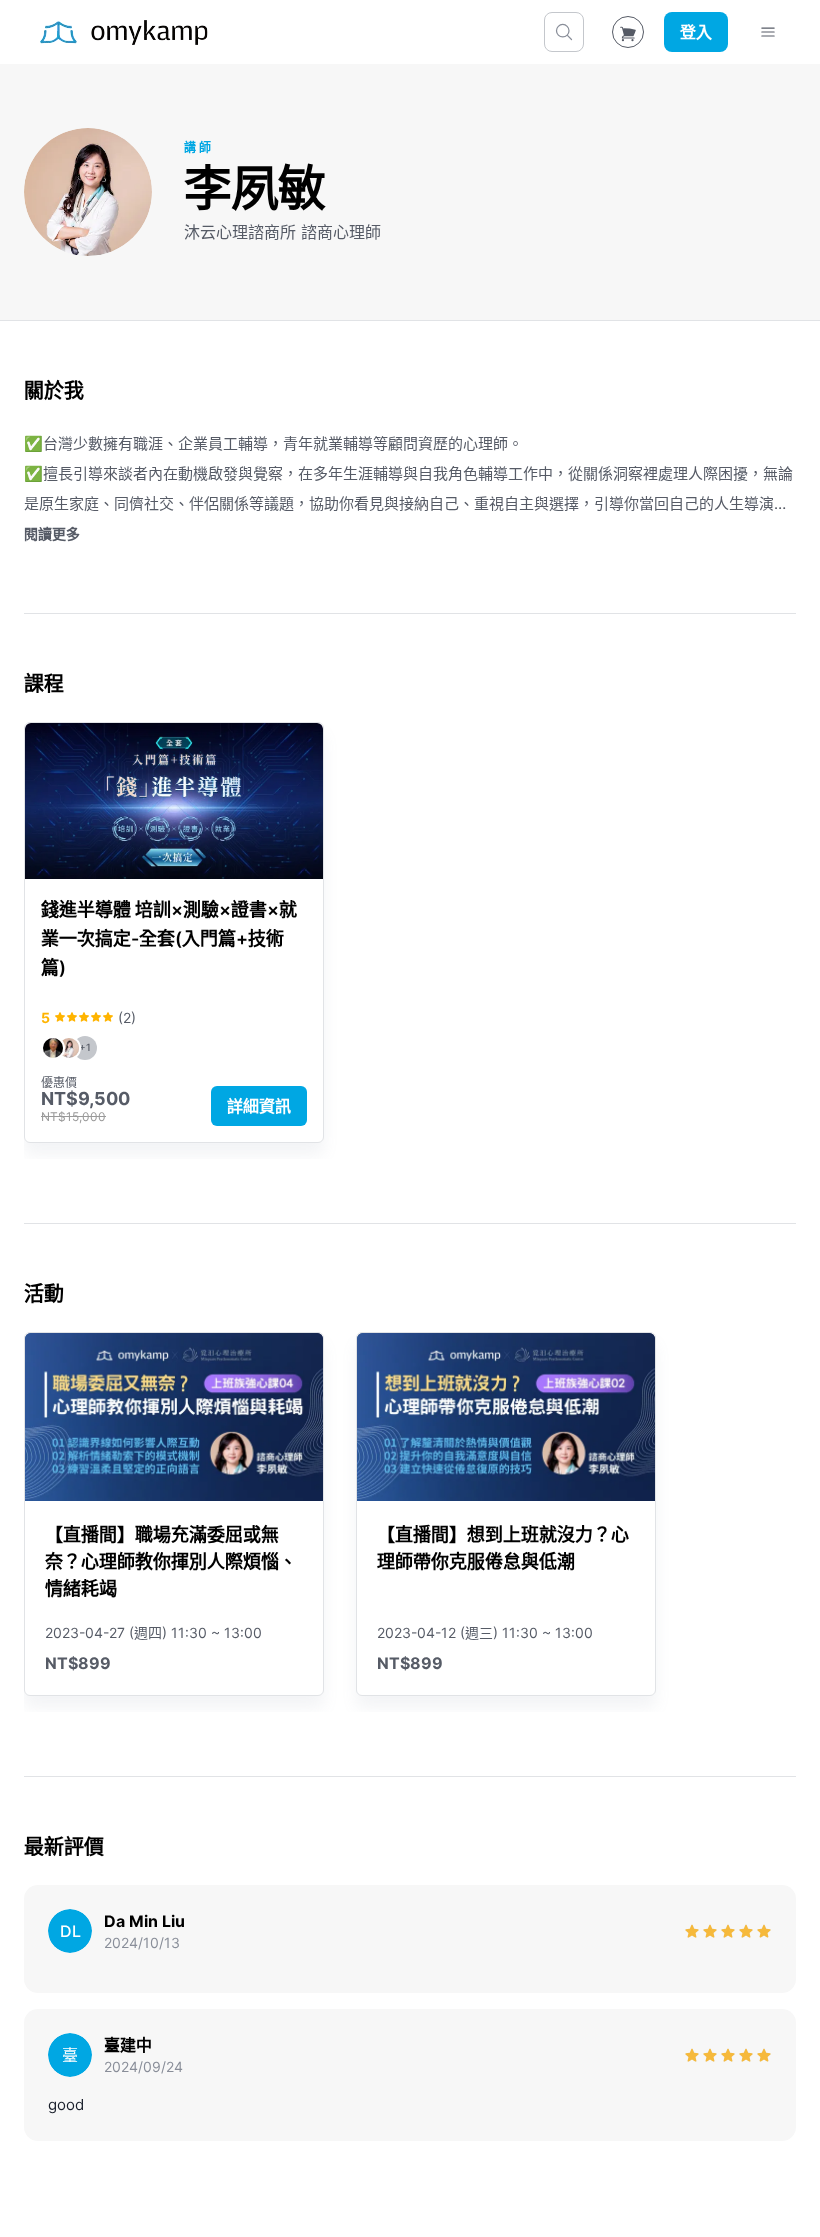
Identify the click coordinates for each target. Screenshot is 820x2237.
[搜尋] (564, 32)
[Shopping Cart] (628, 32)
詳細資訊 (259, 1106)
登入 (696, 32)
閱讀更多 (52, 533)
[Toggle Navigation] (768, 32)
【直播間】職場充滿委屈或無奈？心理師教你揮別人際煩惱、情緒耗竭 (171, 1561)
